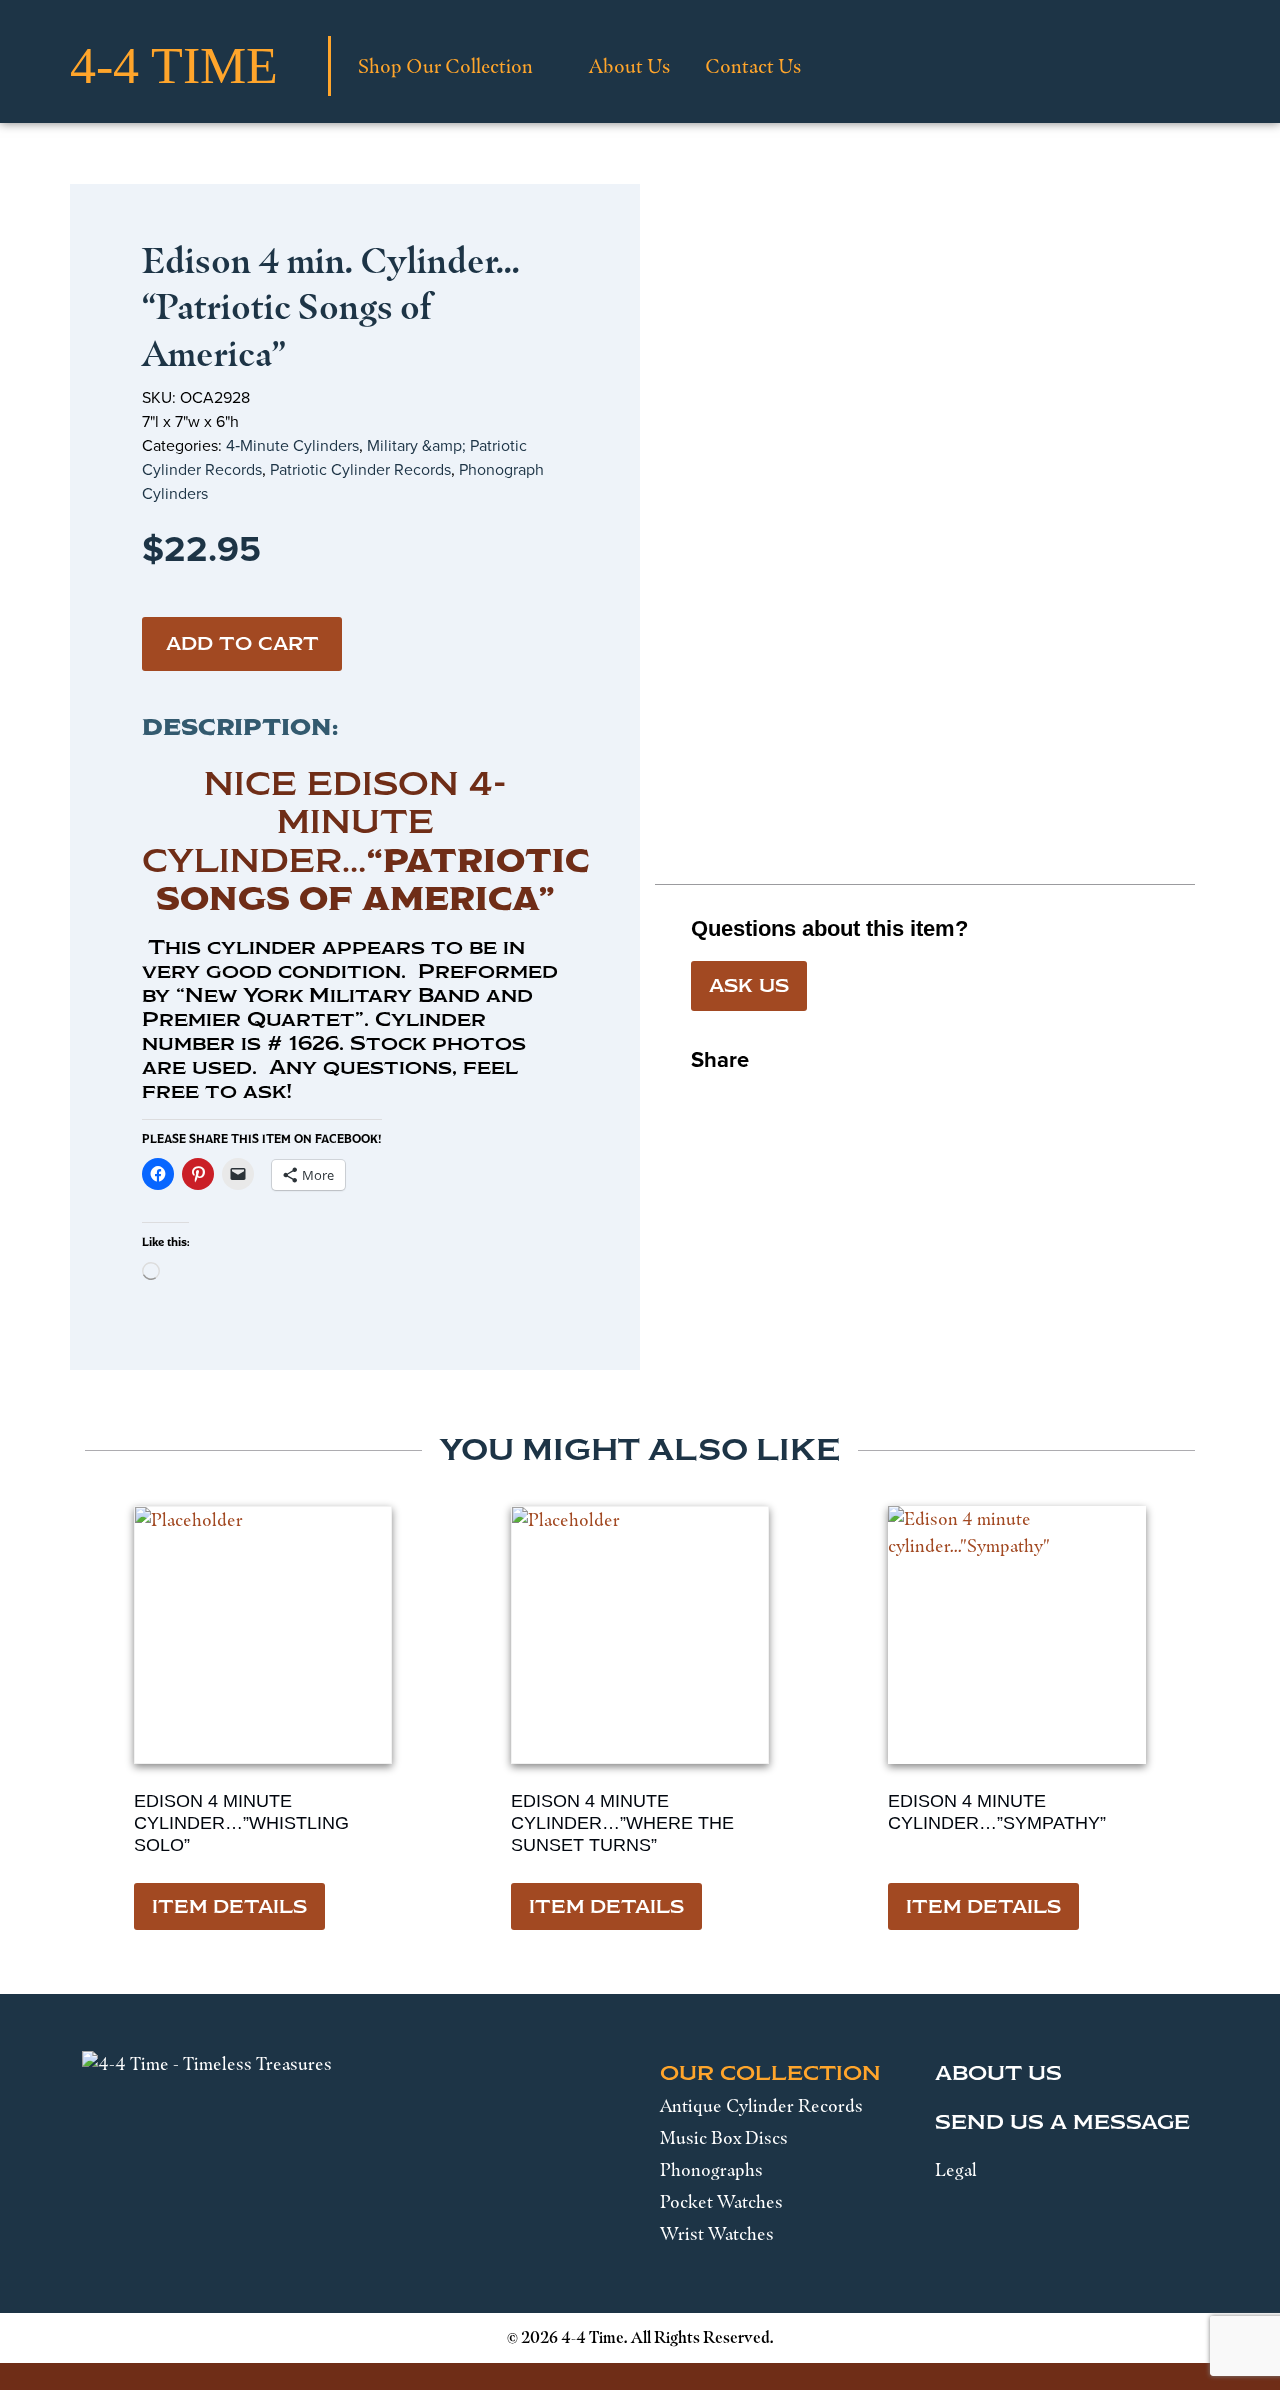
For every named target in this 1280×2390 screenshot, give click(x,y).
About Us (629, 66)
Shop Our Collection (445, 66)
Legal (956, 2170)
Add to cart (242, 644)
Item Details (229, 1907)
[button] (707, 1099)
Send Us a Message (1062, 2122)
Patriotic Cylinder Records (360, 469)
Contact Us (753, 66)
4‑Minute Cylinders (292, 445)
